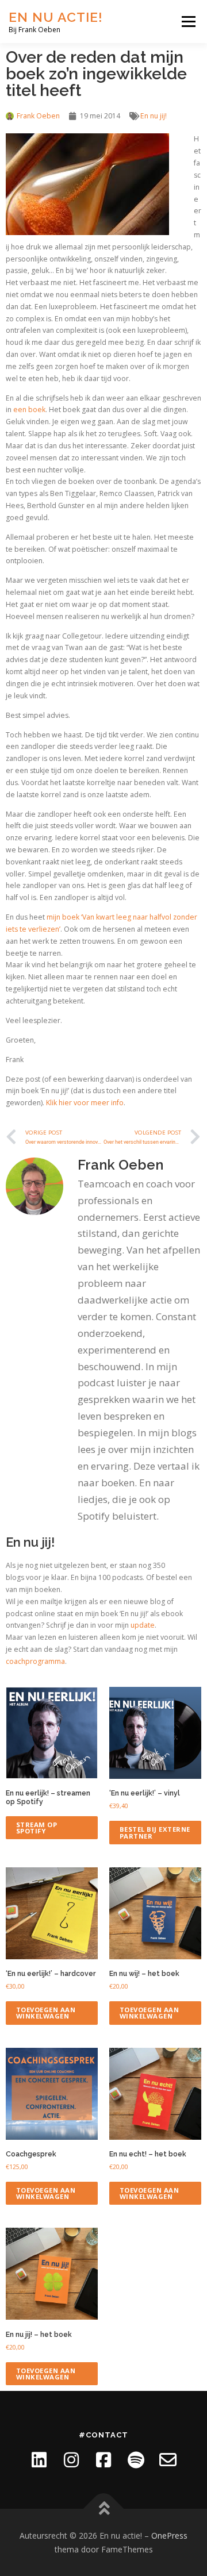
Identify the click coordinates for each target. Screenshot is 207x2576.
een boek (29, 410)
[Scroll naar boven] (104, 2508)
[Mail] (168, 2460)
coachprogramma (35, 1661)
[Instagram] (71, 2460)
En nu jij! (154, 116)
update (143, 1625)
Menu (188, 22)
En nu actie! (56, 17)
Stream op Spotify (37, 1828)
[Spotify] (136, 2460)
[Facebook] (103, 2460)
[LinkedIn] (39, 2460)
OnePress (169, 2535)
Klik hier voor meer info (85, 1103)
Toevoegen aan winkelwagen (46, 2013)
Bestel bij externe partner (155, 1832)
